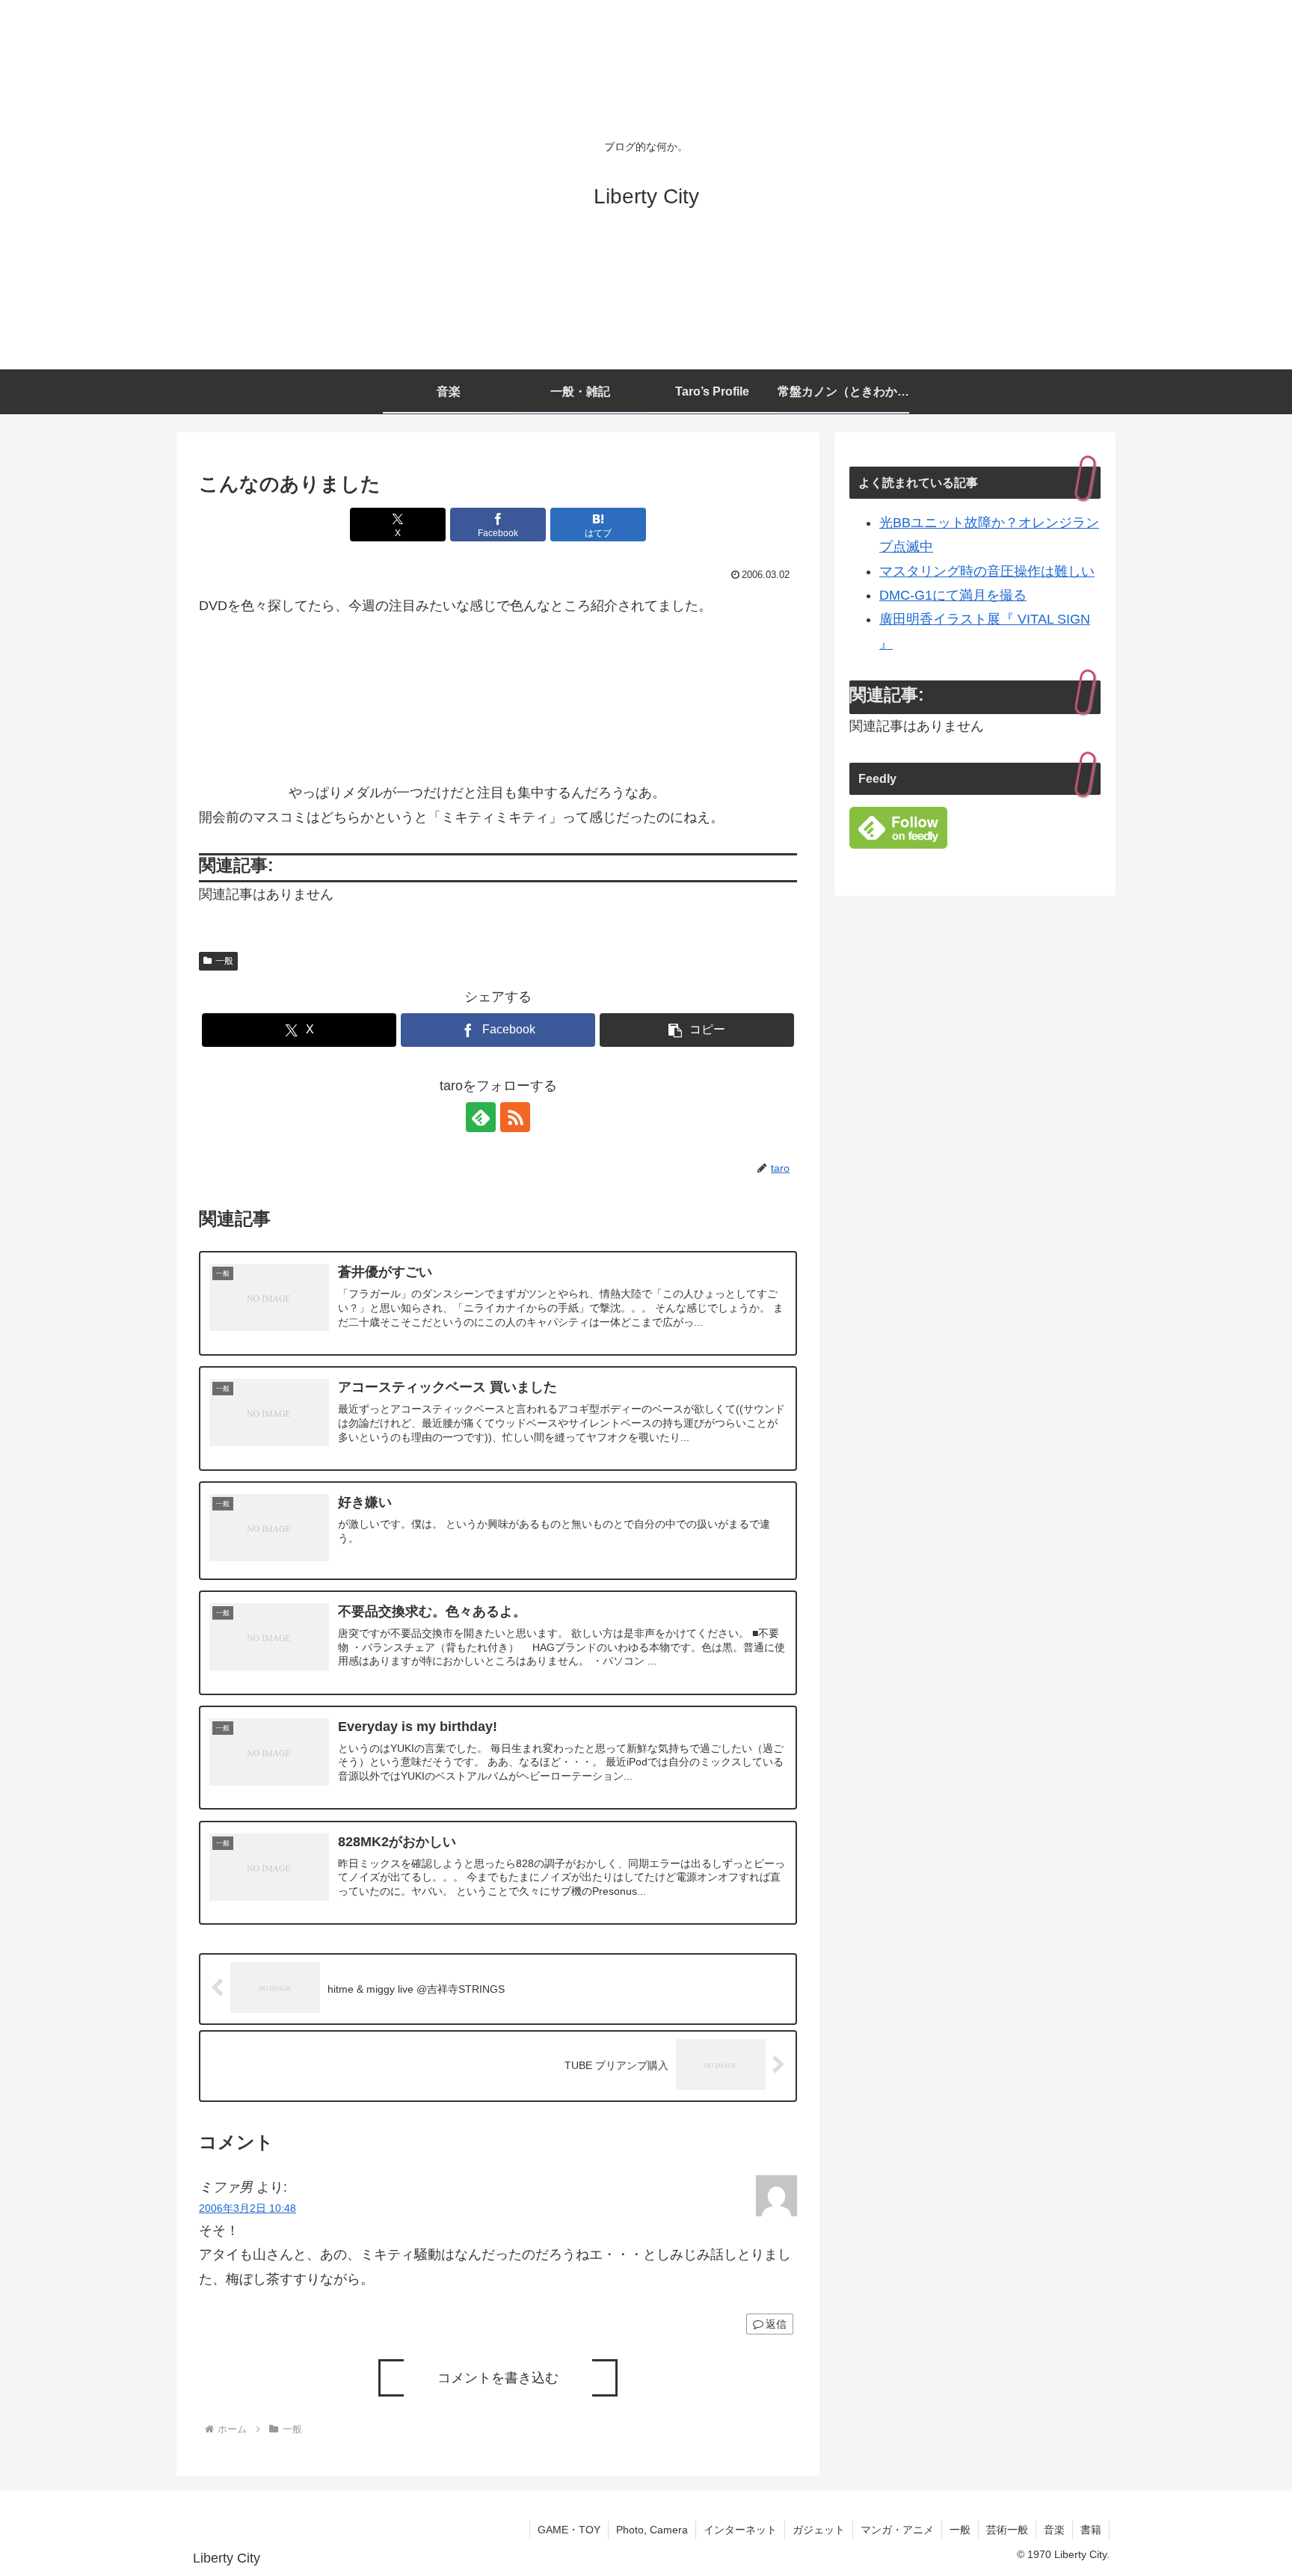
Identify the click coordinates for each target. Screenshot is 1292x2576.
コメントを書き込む (498, 2378)
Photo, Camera (652, 2530)
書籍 (1091, 2530)
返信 (776, 2324)
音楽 (1054, 2530)
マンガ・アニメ (897, 2530)
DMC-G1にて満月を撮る (953, 595)
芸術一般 (1007, 2530)
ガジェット (819, 2530)
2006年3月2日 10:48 (247, 2208)
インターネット (740, 2530)
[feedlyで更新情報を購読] (481, 1117)
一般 (224, 961)
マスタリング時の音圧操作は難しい (987, 571)
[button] (697, 1030)
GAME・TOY (569, 2530)
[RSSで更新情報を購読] (515, 1117)
